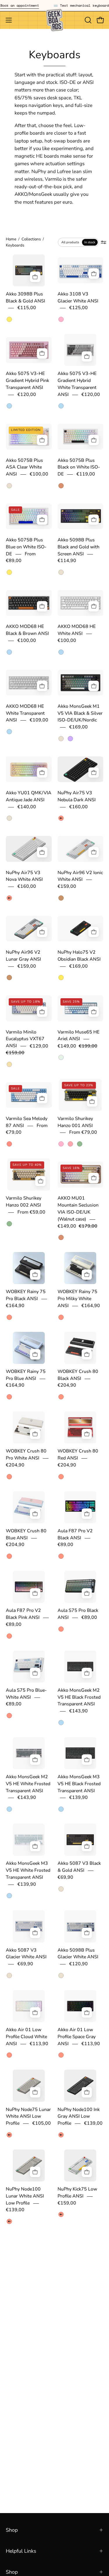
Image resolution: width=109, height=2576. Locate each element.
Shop (12, 2530)
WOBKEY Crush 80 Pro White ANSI (26, 1455)
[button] (87, 20)
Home (11, 239)
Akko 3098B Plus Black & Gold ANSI (25, 297)
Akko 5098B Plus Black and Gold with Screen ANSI (78, 547)
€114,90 (67, 561)
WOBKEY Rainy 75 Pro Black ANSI (26, 1295)
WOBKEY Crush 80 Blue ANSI (26, 1534)
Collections (31, 239)
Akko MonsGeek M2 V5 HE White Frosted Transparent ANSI (28, 1784)
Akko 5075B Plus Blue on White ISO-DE (26, 547)
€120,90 (78, 1964)
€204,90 (67, 1385)
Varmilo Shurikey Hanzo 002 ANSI (24, 1202)
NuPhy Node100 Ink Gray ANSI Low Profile (79, 2117)
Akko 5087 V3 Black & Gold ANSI (79, 1867)
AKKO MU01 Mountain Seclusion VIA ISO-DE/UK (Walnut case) (78, 1209)
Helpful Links (21, 2551)
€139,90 (78, 1798)
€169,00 (78, 727)
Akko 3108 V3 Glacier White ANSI (78, 297)
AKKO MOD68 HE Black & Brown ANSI (27, 630)
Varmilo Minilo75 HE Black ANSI (28, 2279)
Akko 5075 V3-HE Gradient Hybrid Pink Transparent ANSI (27, 381)
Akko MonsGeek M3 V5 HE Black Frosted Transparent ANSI (79, 1784)
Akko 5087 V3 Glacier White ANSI (26, 1954)
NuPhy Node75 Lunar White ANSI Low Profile (28, 2117)
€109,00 (39, 720)
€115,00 (27, 308)
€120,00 (27, 395)
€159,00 (67, 887)
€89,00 (65, 1545)
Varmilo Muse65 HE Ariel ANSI (78, 1036)
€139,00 (93, 2124)
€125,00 (78, 308)
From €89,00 (21, 557)
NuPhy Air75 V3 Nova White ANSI (24, 876)
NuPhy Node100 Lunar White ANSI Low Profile (25, 2196)
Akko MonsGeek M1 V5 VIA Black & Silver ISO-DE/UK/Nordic (80, 713)
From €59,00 (31, 1212)
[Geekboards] (55, 20)
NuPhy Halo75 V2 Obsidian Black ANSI (79, 956)
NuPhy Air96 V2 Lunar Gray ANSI (23, 956)
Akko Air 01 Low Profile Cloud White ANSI (26, 2037)
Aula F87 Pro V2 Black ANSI (75, 1534)
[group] (54, 6)
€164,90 (15, 1306)
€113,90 (39, 2044)
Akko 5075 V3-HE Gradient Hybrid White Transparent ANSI (77, 384)
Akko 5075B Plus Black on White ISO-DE (79, 467)
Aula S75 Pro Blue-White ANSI (26, 1694)
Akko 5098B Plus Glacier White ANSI (78, 1954)
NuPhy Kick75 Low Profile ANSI (77, 2193)
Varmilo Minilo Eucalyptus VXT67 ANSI (25, 1039)
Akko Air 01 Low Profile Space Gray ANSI (77, 2037)
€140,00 (27, 807)
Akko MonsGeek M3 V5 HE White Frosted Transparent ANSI (28, 1871)
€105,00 (42, 2124)
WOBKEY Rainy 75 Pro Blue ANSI (26, 1375)
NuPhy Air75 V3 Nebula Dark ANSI (77, 797)
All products (70, 242)
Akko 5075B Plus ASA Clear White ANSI (24, 467)
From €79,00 (83, 1133)
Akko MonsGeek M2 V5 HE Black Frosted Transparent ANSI (79, 1697)
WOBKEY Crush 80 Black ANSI (78, 1375)
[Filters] (103, 242)
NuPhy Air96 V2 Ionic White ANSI (80, 876)
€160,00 (78, 807)
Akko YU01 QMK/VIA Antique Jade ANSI (29, 797)
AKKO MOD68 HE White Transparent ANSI (25, 713)
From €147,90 (21, 2290)
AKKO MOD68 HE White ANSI (77, 630)
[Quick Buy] (94, 440)
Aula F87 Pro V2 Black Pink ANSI (23, 1614)
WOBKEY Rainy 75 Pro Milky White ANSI (77, 1299)
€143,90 (78, 1711)
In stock (90, 242)
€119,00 (86, 474)
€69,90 (65, 1877)
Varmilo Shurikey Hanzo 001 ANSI (75, 1122)
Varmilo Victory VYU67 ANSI (74, 2279)
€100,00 (39, 474)
